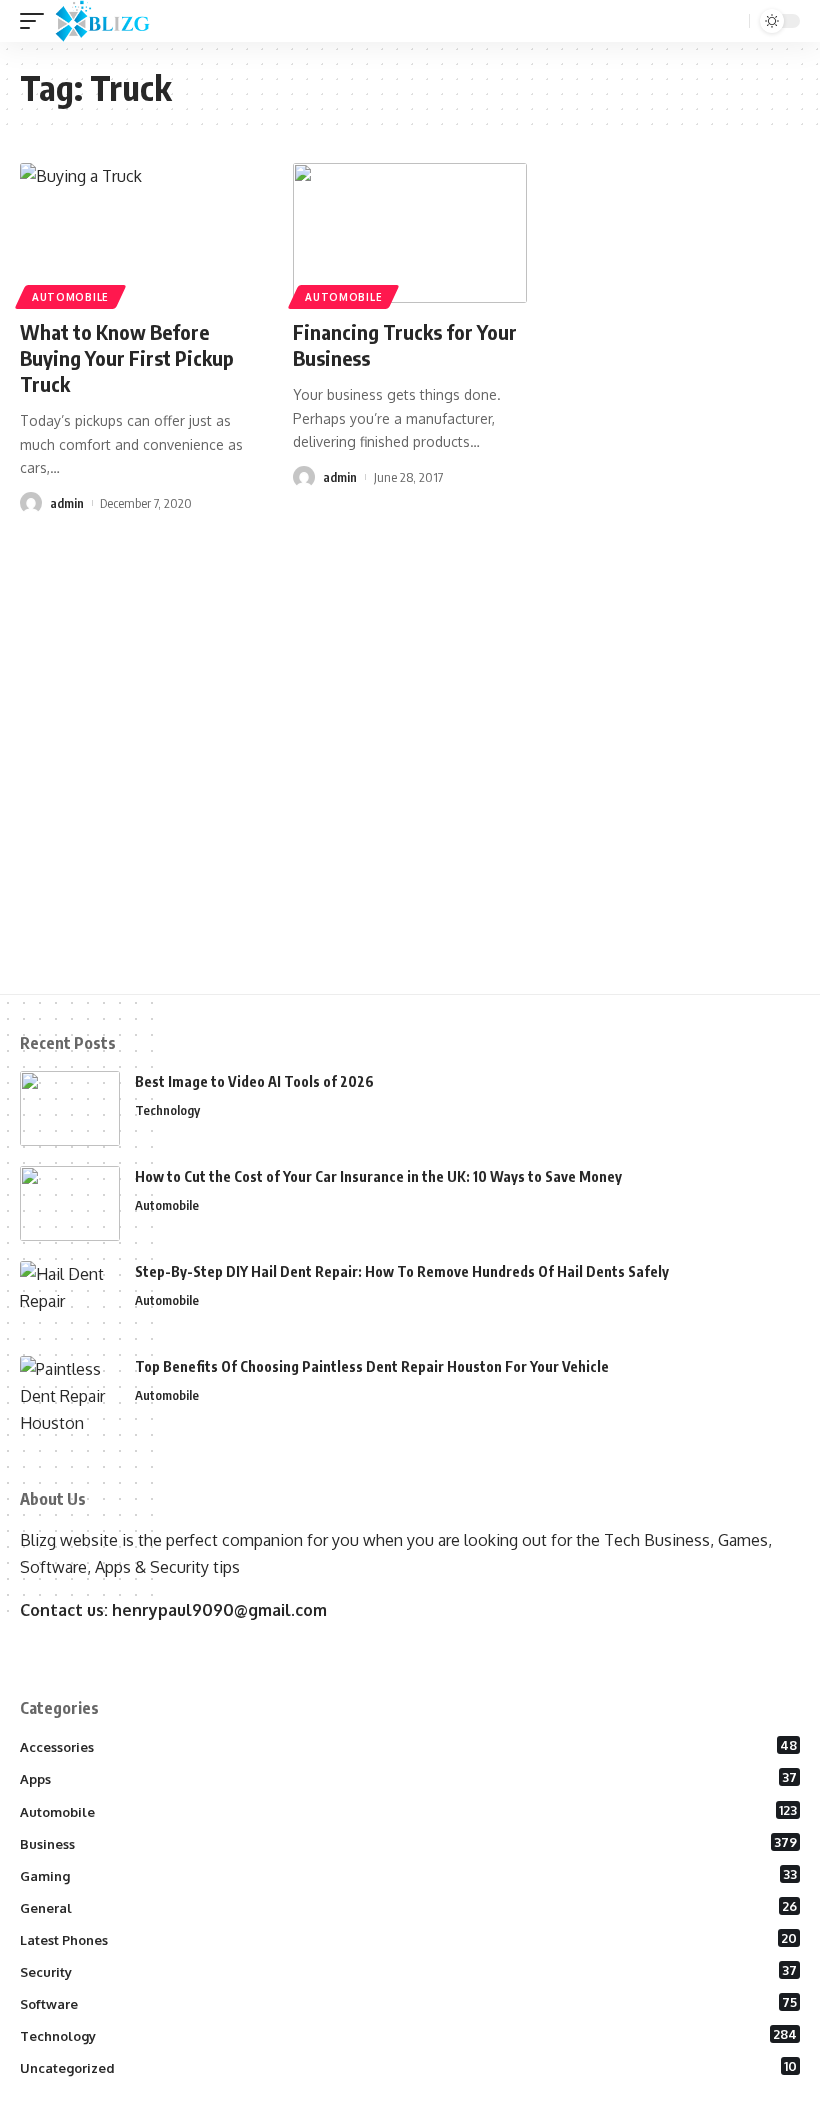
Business (408, 1843)
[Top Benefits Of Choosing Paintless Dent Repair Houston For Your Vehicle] (70, 1393)
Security (408, 1971)
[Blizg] (117, 21)
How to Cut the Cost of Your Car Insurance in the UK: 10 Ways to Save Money (378, 1176)
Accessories (408, 1746)
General (408, 1907)
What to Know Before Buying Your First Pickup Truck (127, 357)
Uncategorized (408, 2067)
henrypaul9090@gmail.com (219, 1610)
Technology (167, 1110)
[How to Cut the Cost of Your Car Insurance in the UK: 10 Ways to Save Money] (70, 1203)
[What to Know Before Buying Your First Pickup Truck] (136, 233)
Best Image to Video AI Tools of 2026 (254, 1081)
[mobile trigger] (37, 21)
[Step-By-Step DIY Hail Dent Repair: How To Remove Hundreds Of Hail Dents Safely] (70, 1298)
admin (67, 503)
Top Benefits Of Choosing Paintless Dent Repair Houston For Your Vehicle (372, 1366)
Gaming (408, 1875)
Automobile (70, 297)
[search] (732, 21)
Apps (408, 1778)
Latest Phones (408, 1939)
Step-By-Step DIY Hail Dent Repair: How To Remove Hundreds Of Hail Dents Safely (402, 1271)
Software (408, 2003)
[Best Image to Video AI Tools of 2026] (70, 1108)
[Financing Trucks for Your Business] (409, 233)
